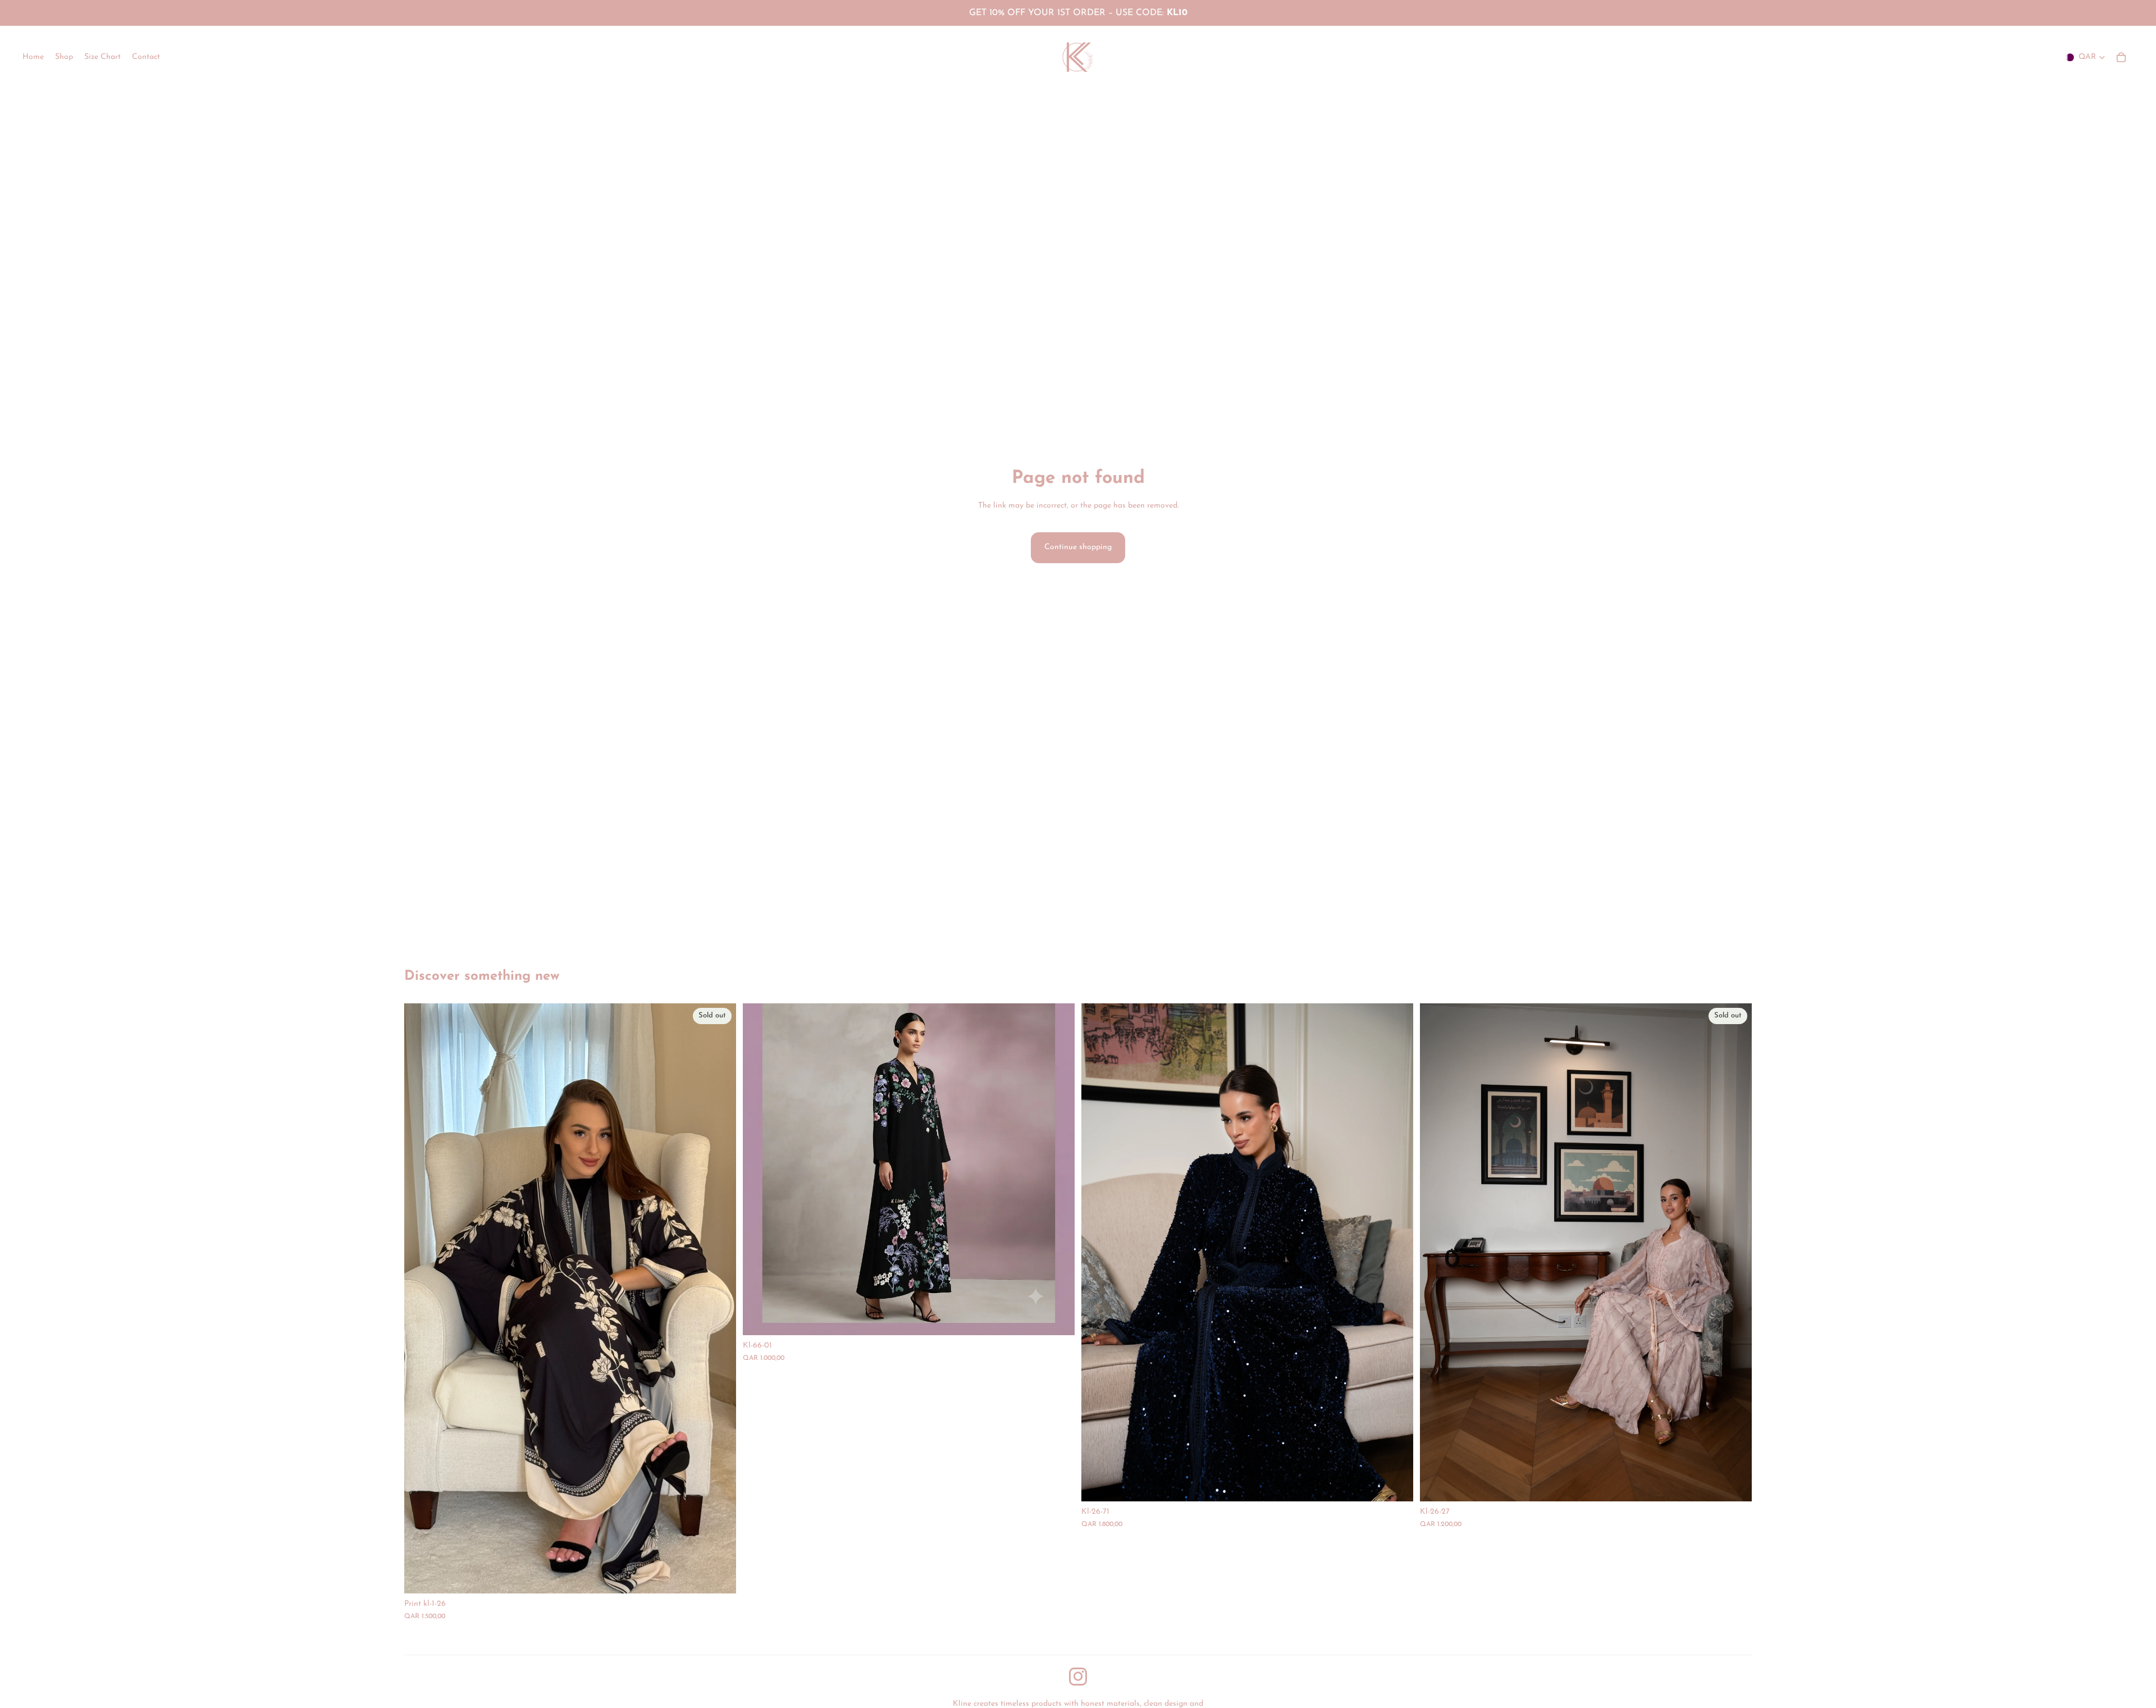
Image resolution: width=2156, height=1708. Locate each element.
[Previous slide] (1098, 1253)
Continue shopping (1078, 547)
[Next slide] (1396, 1253)
